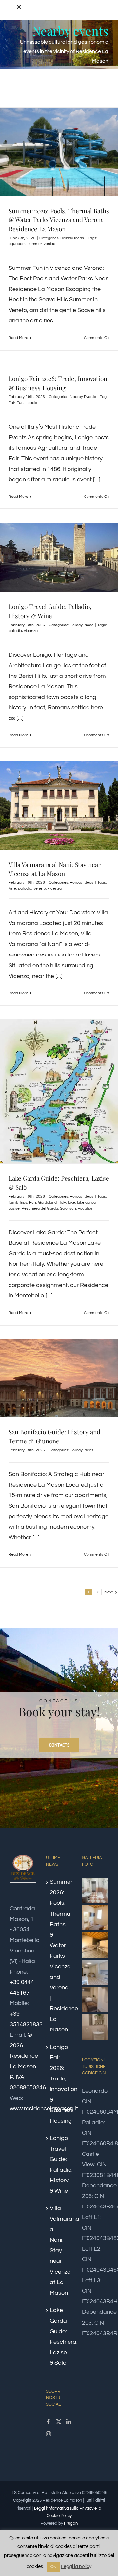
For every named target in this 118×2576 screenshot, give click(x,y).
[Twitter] (59, 2422)
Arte (12, 889)
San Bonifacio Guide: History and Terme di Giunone (54, 1436)
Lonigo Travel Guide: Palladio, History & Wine (50, 611)
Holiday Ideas (72, 238)
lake (71, 1202)
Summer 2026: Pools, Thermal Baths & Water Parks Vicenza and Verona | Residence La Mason (59, 220)
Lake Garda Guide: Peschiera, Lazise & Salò (59, 2337)
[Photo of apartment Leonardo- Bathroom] (95, 1890)
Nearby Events (83, 397)
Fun (20, 403)
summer (35, 244)
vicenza (31, 631)
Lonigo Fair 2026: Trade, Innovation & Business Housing (58, 383)
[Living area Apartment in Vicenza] (95, 1945)
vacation (86, 1208)
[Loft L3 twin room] (95, 2000)
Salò (64, 1208)
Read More (18, 338)
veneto (40, 889)
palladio (15, 631)
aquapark (17, 244)
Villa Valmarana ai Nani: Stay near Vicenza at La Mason (55, 869)
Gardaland (47, 1202)
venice (49, 244)
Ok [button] (53, 2567)
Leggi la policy (76, 2567)
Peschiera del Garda (40, 1208)
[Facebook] (49, 2422)
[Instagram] (49, 2434)
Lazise (14, 1208)
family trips (18, 1202)
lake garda (86, 1202)
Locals (31, 403)
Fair (12, 403)
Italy (62, 1202)
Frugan (71, 2523)
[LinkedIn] (69, 2422)
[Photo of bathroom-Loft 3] (95, 2027)
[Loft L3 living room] (95, 1972)
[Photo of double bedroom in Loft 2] (95, 1918)
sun (73, 1208)
